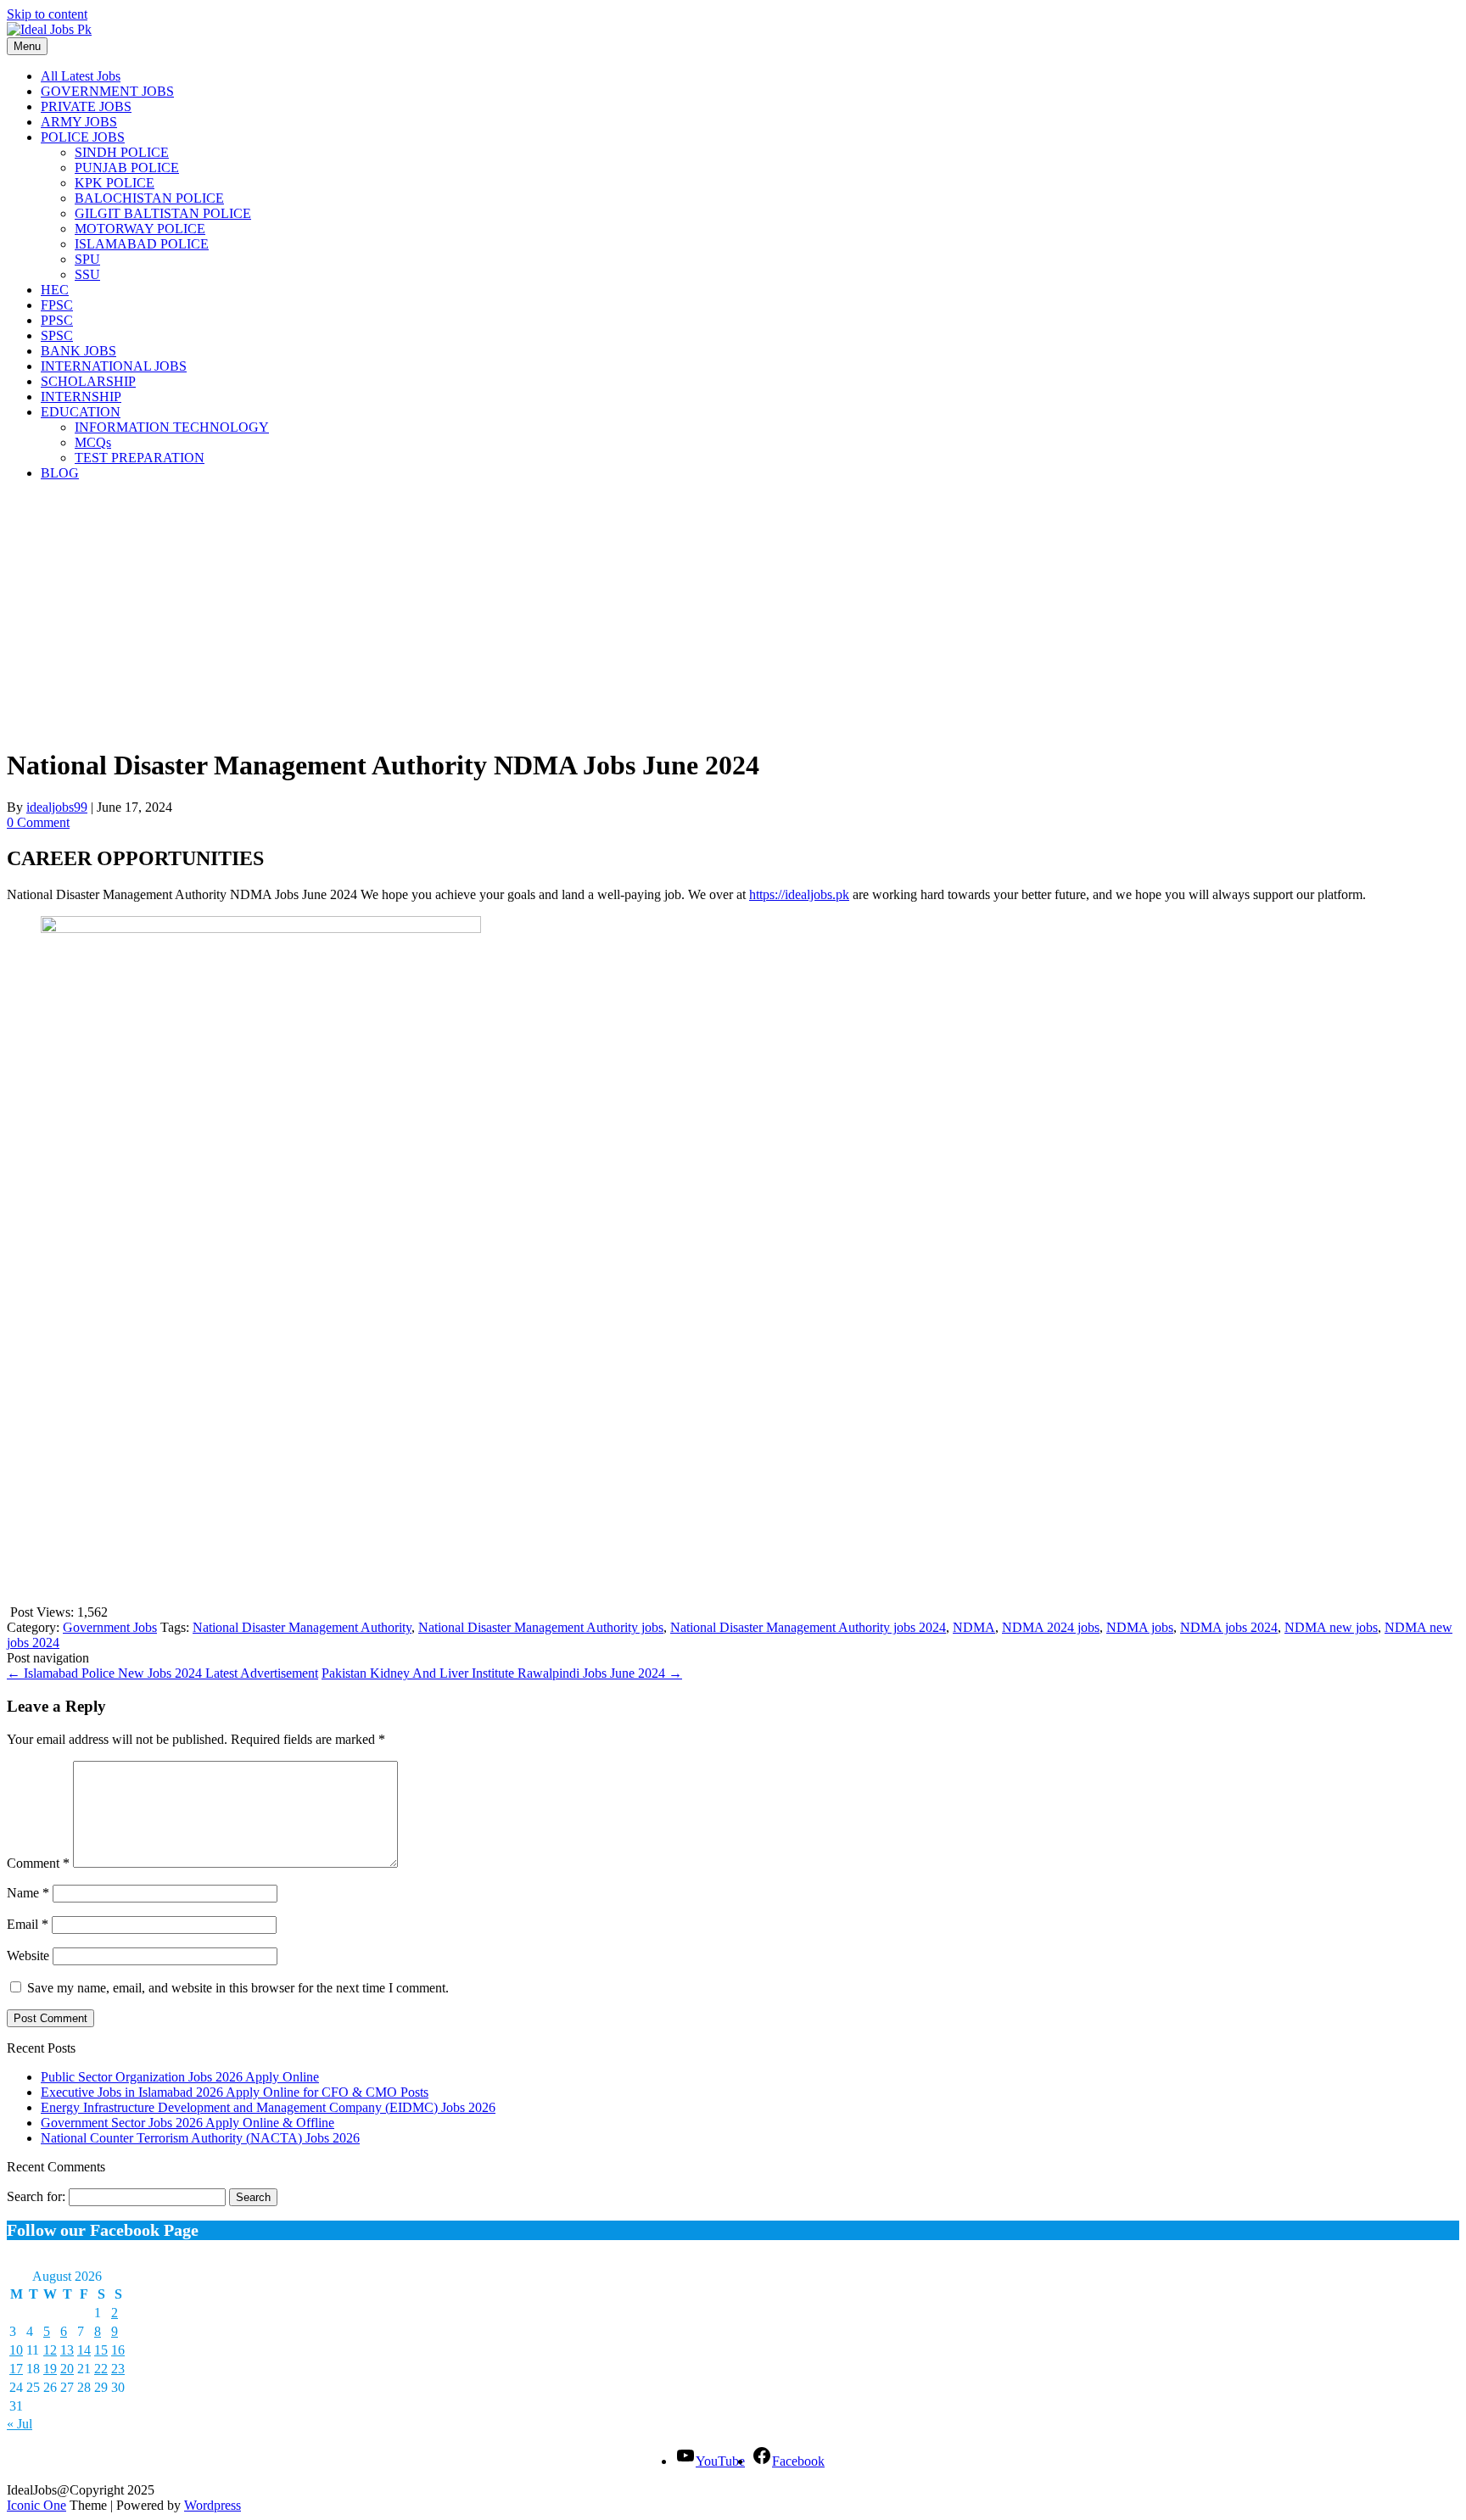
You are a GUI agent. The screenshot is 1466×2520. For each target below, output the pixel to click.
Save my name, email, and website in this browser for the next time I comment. (238, 1988)
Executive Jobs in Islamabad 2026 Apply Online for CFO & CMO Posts (235, 2092)
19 (50, 2369)
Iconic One (36, 2505)
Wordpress (213, 2505)
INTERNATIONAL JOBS (114, 366)
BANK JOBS (78, 351)
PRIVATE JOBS (86, 106)
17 (16, 2369)
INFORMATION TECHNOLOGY (172, 427)
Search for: (36, 2196)
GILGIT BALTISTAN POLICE (163, 213)
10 (16, 2350)
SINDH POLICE (122, 152)
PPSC (57, 320)
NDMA (974, 1627)
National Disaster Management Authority (302, 1627)
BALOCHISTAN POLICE (149, 198)
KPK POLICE (115, 183)
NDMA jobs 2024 (1229, 1627)
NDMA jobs (1140, 1627)
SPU (87, 259)
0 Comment (38, 822)
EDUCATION (81, 412)
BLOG (60, 473)
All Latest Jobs (81, 76)
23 (118, 2369)
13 (67, 2350)
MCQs (93, 442)
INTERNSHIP (81, 397)
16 (118, 2350)
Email (28, 1924)
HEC (55, 290)
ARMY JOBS (79, 122)
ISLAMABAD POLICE (142, 244)
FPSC (57, 305)
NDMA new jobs (1331, 1627)
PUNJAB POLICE (127, 168)
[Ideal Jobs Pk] (49, 29)
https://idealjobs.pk (799, 894)
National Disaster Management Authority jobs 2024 (808, 1627)
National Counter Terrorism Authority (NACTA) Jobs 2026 (200, 2138)
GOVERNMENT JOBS (107, 91)
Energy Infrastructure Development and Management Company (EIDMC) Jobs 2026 (268, 2107)
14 (84, 2350)
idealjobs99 (57, 807)
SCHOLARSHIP (88, 381)
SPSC (57, 335)
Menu (27, 46)
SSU (87, 274)
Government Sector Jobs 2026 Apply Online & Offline (187, 2123)
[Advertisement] (516, 613)
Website (28, 1956)
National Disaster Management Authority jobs (541, 1627)
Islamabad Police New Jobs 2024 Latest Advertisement (162, 1673)
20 (67, 2369)
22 (101, 2369)
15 (101, 2350)
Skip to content (47, 14)
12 (50, 2350)
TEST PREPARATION (140, 458)
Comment (38, 1863)
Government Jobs (110, 1627)
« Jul (20, 2424)
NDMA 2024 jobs (1051, 1627)
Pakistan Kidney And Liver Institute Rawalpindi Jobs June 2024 (502, 1673)
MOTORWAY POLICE (140, 229)
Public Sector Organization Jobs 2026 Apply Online (180, 2077)
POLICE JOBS (83, 137)
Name (28, 1893)
